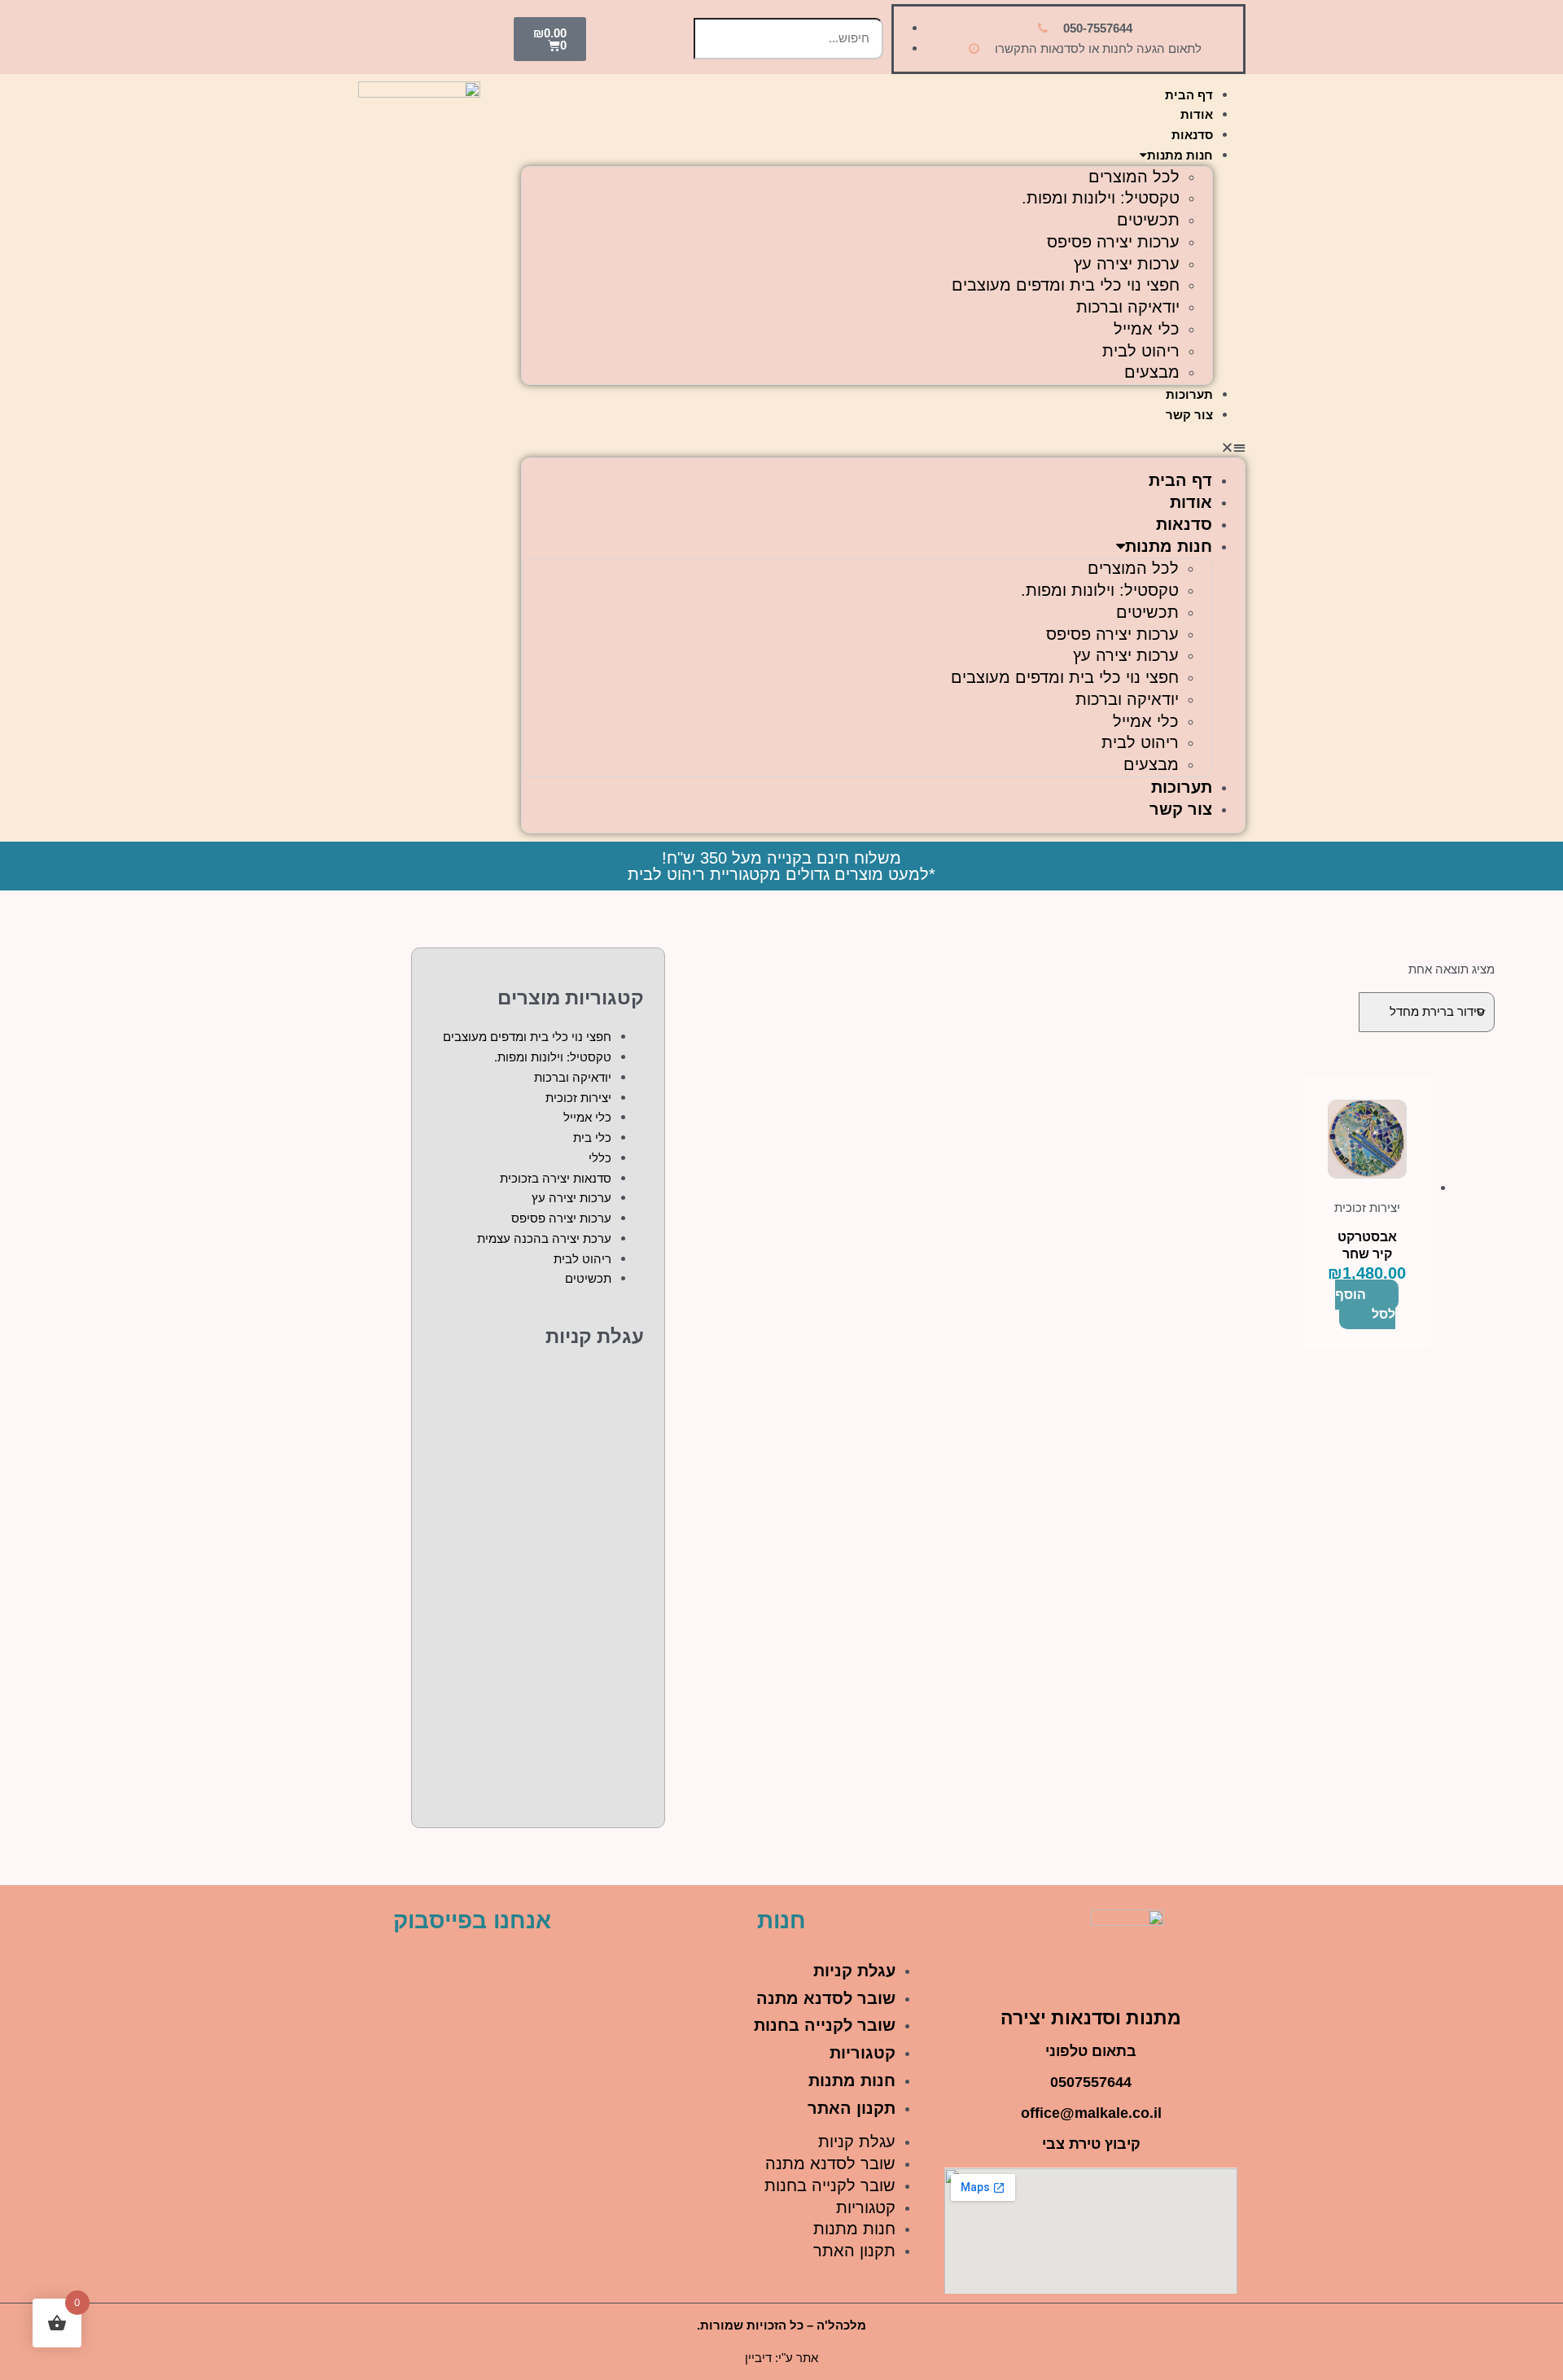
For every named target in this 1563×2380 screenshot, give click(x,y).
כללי (600, 1158)
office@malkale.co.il (1091, 2113)
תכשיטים (1148, 220)
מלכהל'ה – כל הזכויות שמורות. (781, 2325)
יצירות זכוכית (578, 1098)
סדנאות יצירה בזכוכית (556, 1178)
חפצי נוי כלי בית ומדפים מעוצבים (1066, 285)
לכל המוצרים (1134, 177)
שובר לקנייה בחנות (825, 2025)
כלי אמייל (1147, 329)
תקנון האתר (852, 2108)
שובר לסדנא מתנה (826, 1998)
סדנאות (1192, 135)
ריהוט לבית (1141, 351)
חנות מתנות (1180, 155)
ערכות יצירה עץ (1127, 264)
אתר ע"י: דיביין (781, 2358)
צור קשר (1189, 415)
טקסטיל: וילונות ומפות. (1101, 198)
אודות (1197, 114)
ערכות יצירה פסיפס (1113, 242)
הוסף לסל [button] (1365, 1305)
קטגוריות (862, 2053)
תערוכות (1189, 394)
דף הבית (1189, 95)
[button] (883, 448)
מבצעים (1152, 372)
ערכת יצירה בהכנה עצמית (544, 1238)
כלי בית (592, 1137)
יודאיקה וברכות (1128, 307)
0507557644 (1091, 2082)
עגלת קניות (854, 1971)
